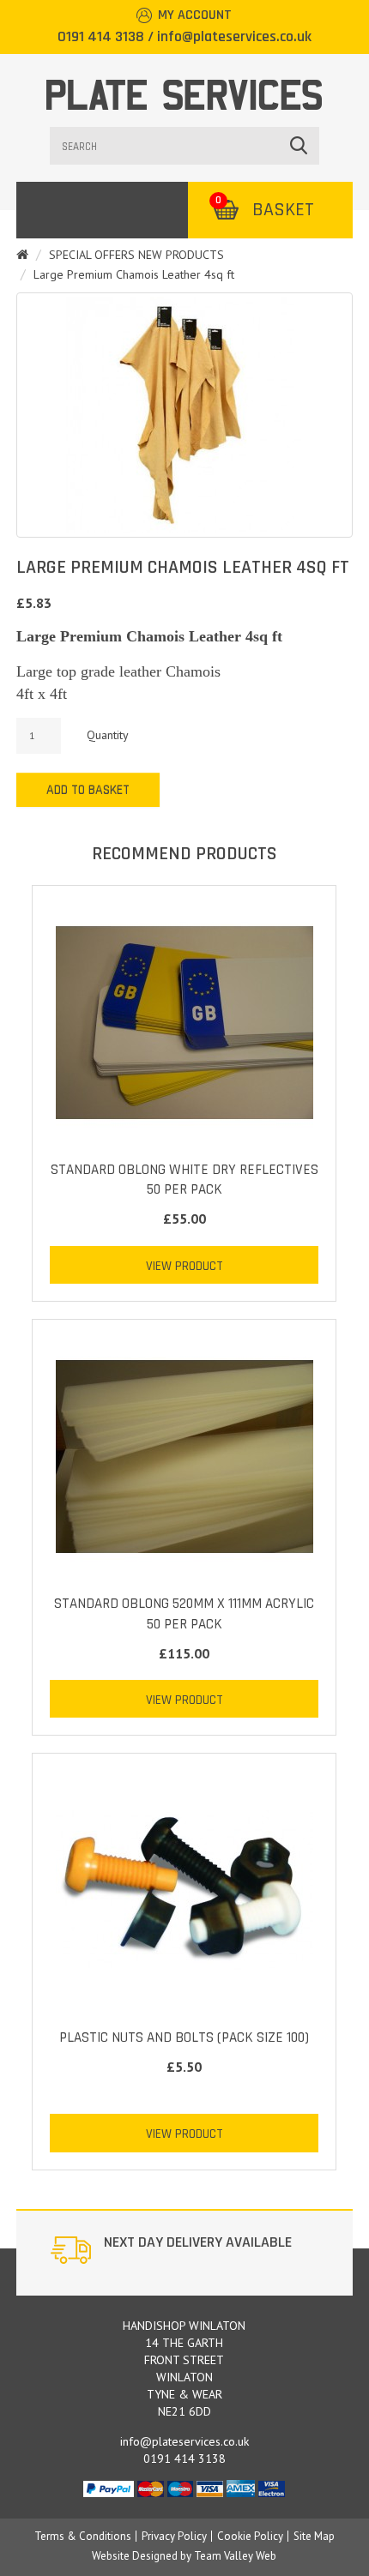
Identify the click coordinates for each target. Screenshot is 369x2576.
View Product (184, 1266)
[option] (184, 2252)
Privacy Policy (174, 2536)
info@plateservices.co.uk (234, 36)
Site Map (314, 2536)
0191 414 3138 (101, 36)
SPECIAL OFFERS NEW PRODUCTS (136, 255)
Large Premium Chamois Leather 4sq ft (134, 274)
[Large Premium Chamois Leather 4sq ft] (184, 415)
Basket (265, 210)
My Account (195, 15)
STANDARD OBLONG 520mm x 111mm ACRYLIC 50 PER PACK (184, 1614)
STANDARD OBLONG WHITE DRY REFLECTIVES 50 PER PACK (184, 1180)
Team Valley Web (235, 2556)
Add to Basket (88, 790)
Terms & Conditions (83, 2536)
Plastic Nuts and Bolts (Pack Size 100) (184, 2037)
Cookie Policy (250, 2536)
